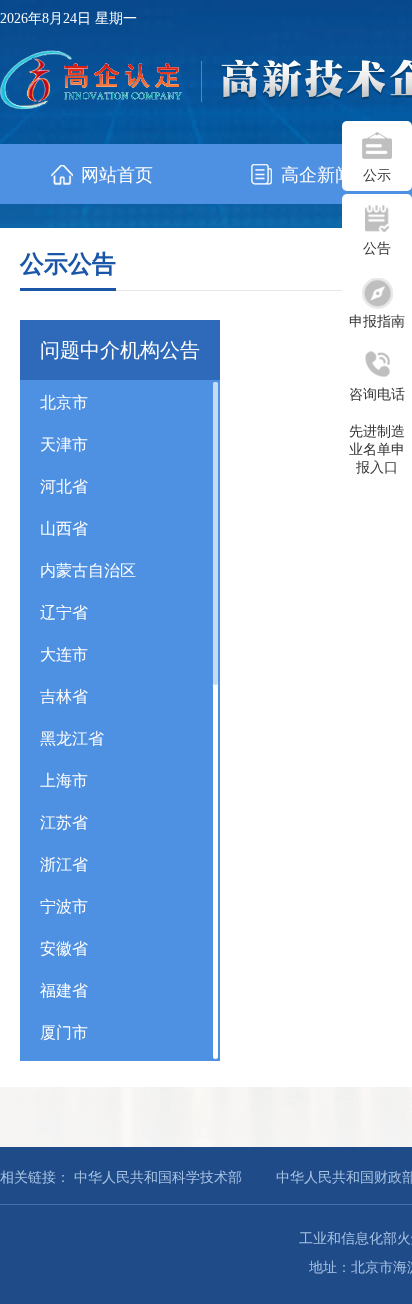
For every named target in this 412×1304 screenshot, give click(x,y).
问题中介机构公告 (120, 350)
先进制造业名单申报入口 (377, 449)
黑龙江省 (72, 738)
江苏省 (64, 822)
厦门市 (64, 1032)
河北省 (64, 486)
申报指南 (377, 321)
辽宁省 (64, 612)
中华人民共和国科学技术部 (158, 1177)
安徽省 (64, 948)
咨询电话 (377, 394)
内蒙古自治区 (88, 570)
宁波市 (64, 906)
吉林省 (64, 696)
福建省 (64, 990)
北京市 (64, 402)
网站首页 (114, 175)
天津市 (64, 444)
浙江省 (64, 864)
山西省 (64, 528)
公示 (377, 175)
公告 (377, 248)
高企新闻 (314, 175)
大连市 (64, 654)
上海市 (64, 780)
